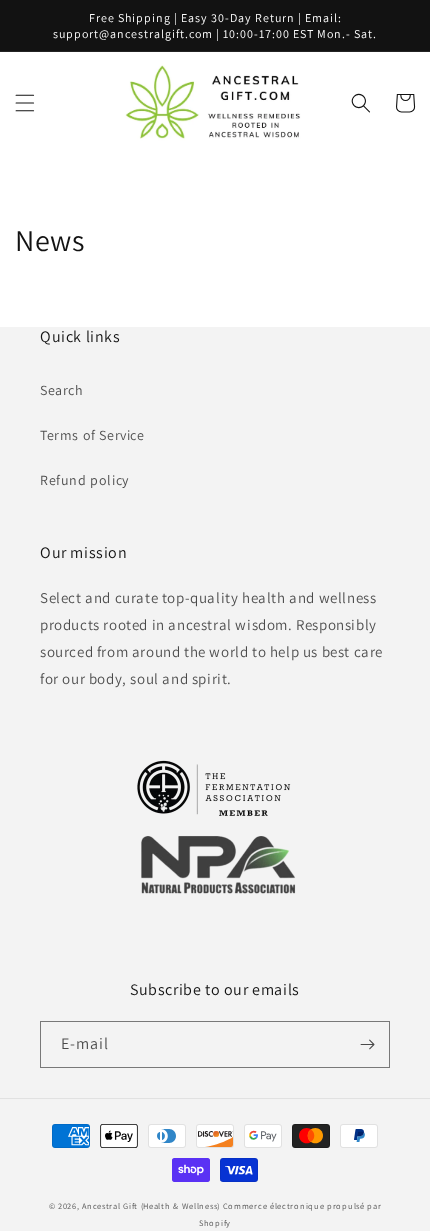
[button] (25, 103)
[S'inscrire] (367, 1044)
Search (62, 390)
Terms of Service (92, 435)
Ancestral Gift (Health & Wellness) (151, 1205)
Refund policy (84, 480)
